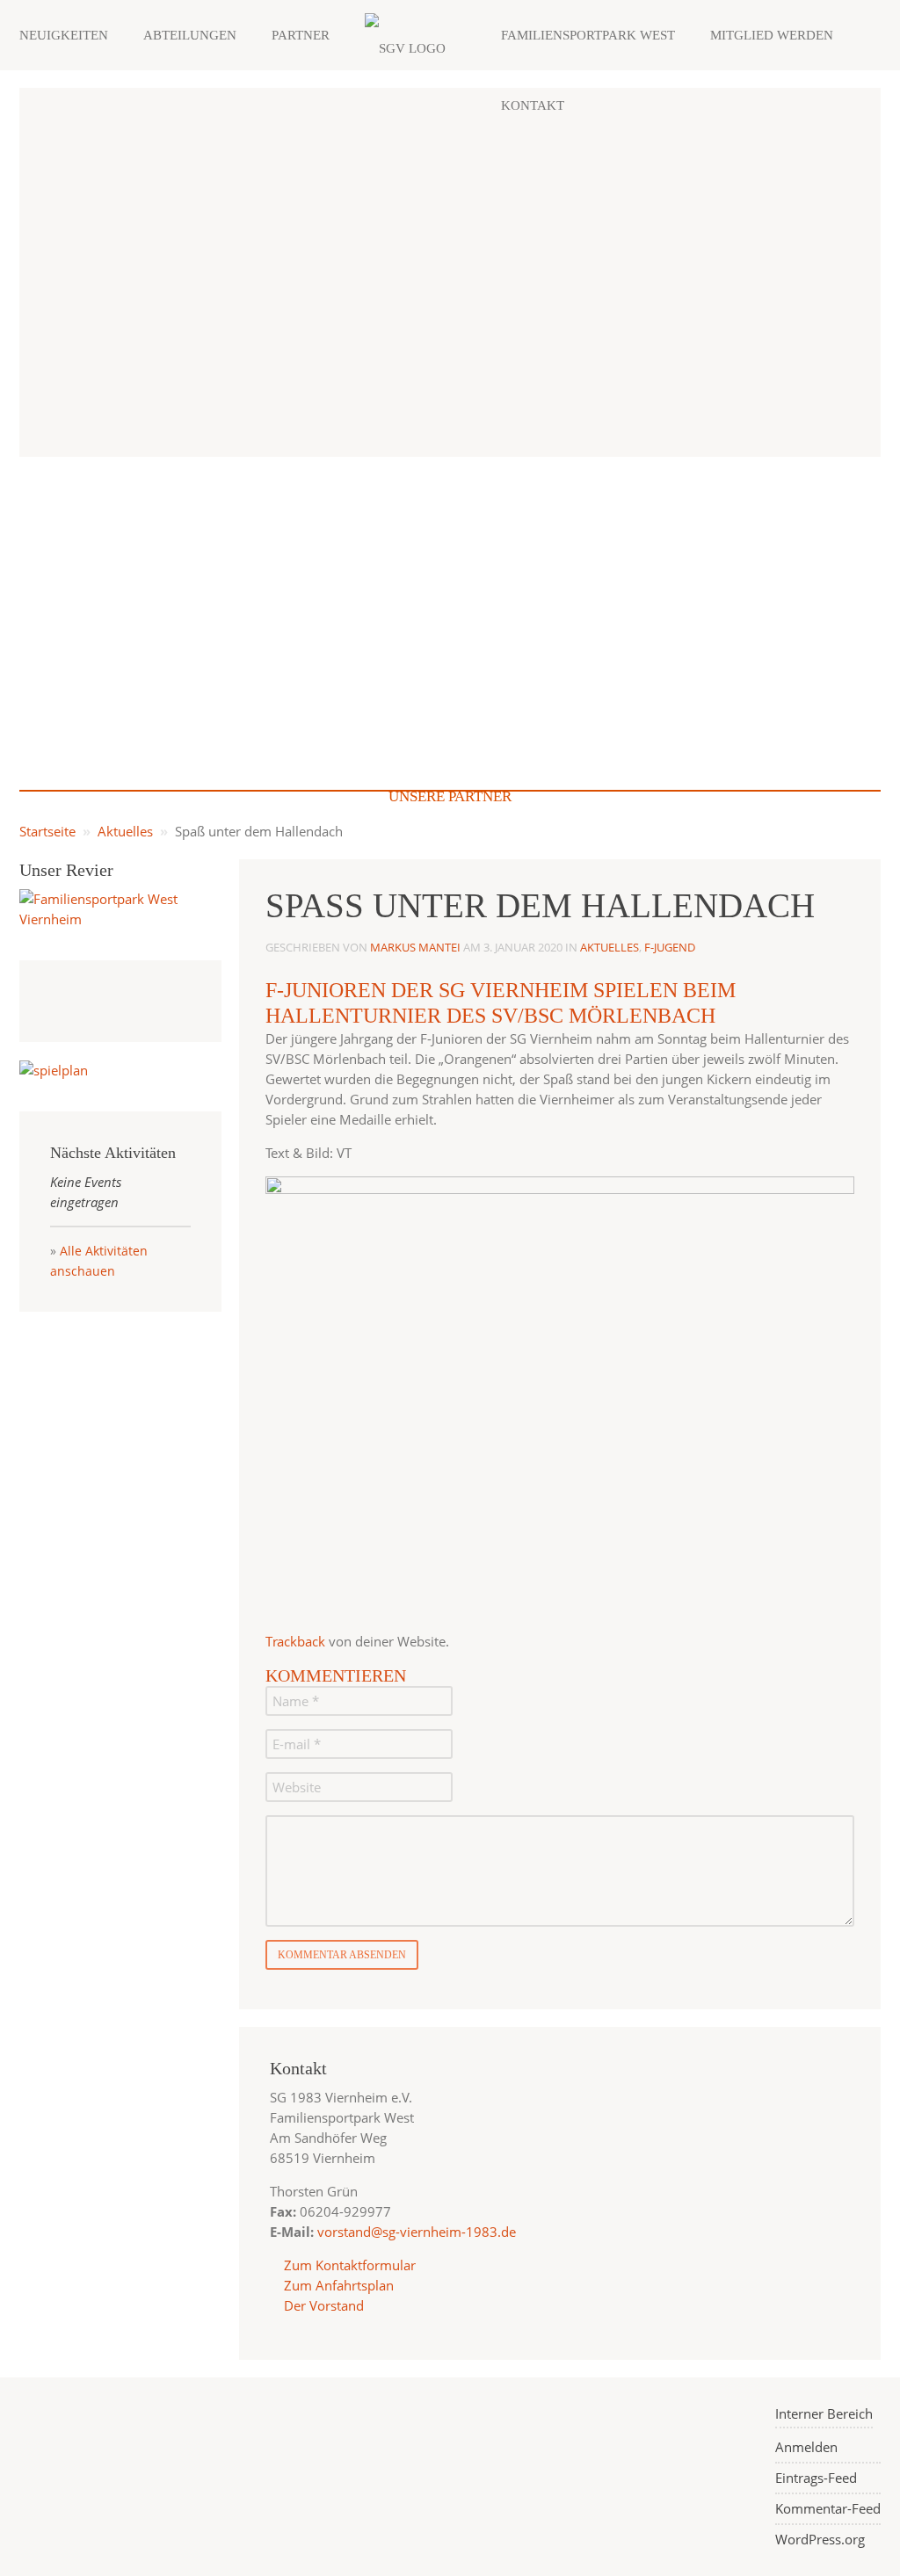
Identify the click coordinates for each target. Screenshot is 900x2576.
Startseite (47, 831)
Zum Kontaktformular (350, 2265)
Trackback (295, 1641)
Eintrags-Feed (816, 2478)
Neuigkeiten (64, 35)
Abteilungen (190, 35)
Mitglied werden (772, 35)
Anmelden (806, 2447)
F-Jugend (670, 947)
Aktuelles (125, 831)
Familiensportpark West (588, 35)
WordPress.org (820, 2539)
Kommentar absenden (342, 1955)
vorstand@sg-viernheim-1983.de (417, 2232)
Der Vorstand (322, 2305)
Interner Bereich (824, 2413)
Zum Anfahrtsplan (337, 2285)
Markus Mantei (415, 947)
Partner (301, 35)
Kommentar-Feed (828, 2508)
